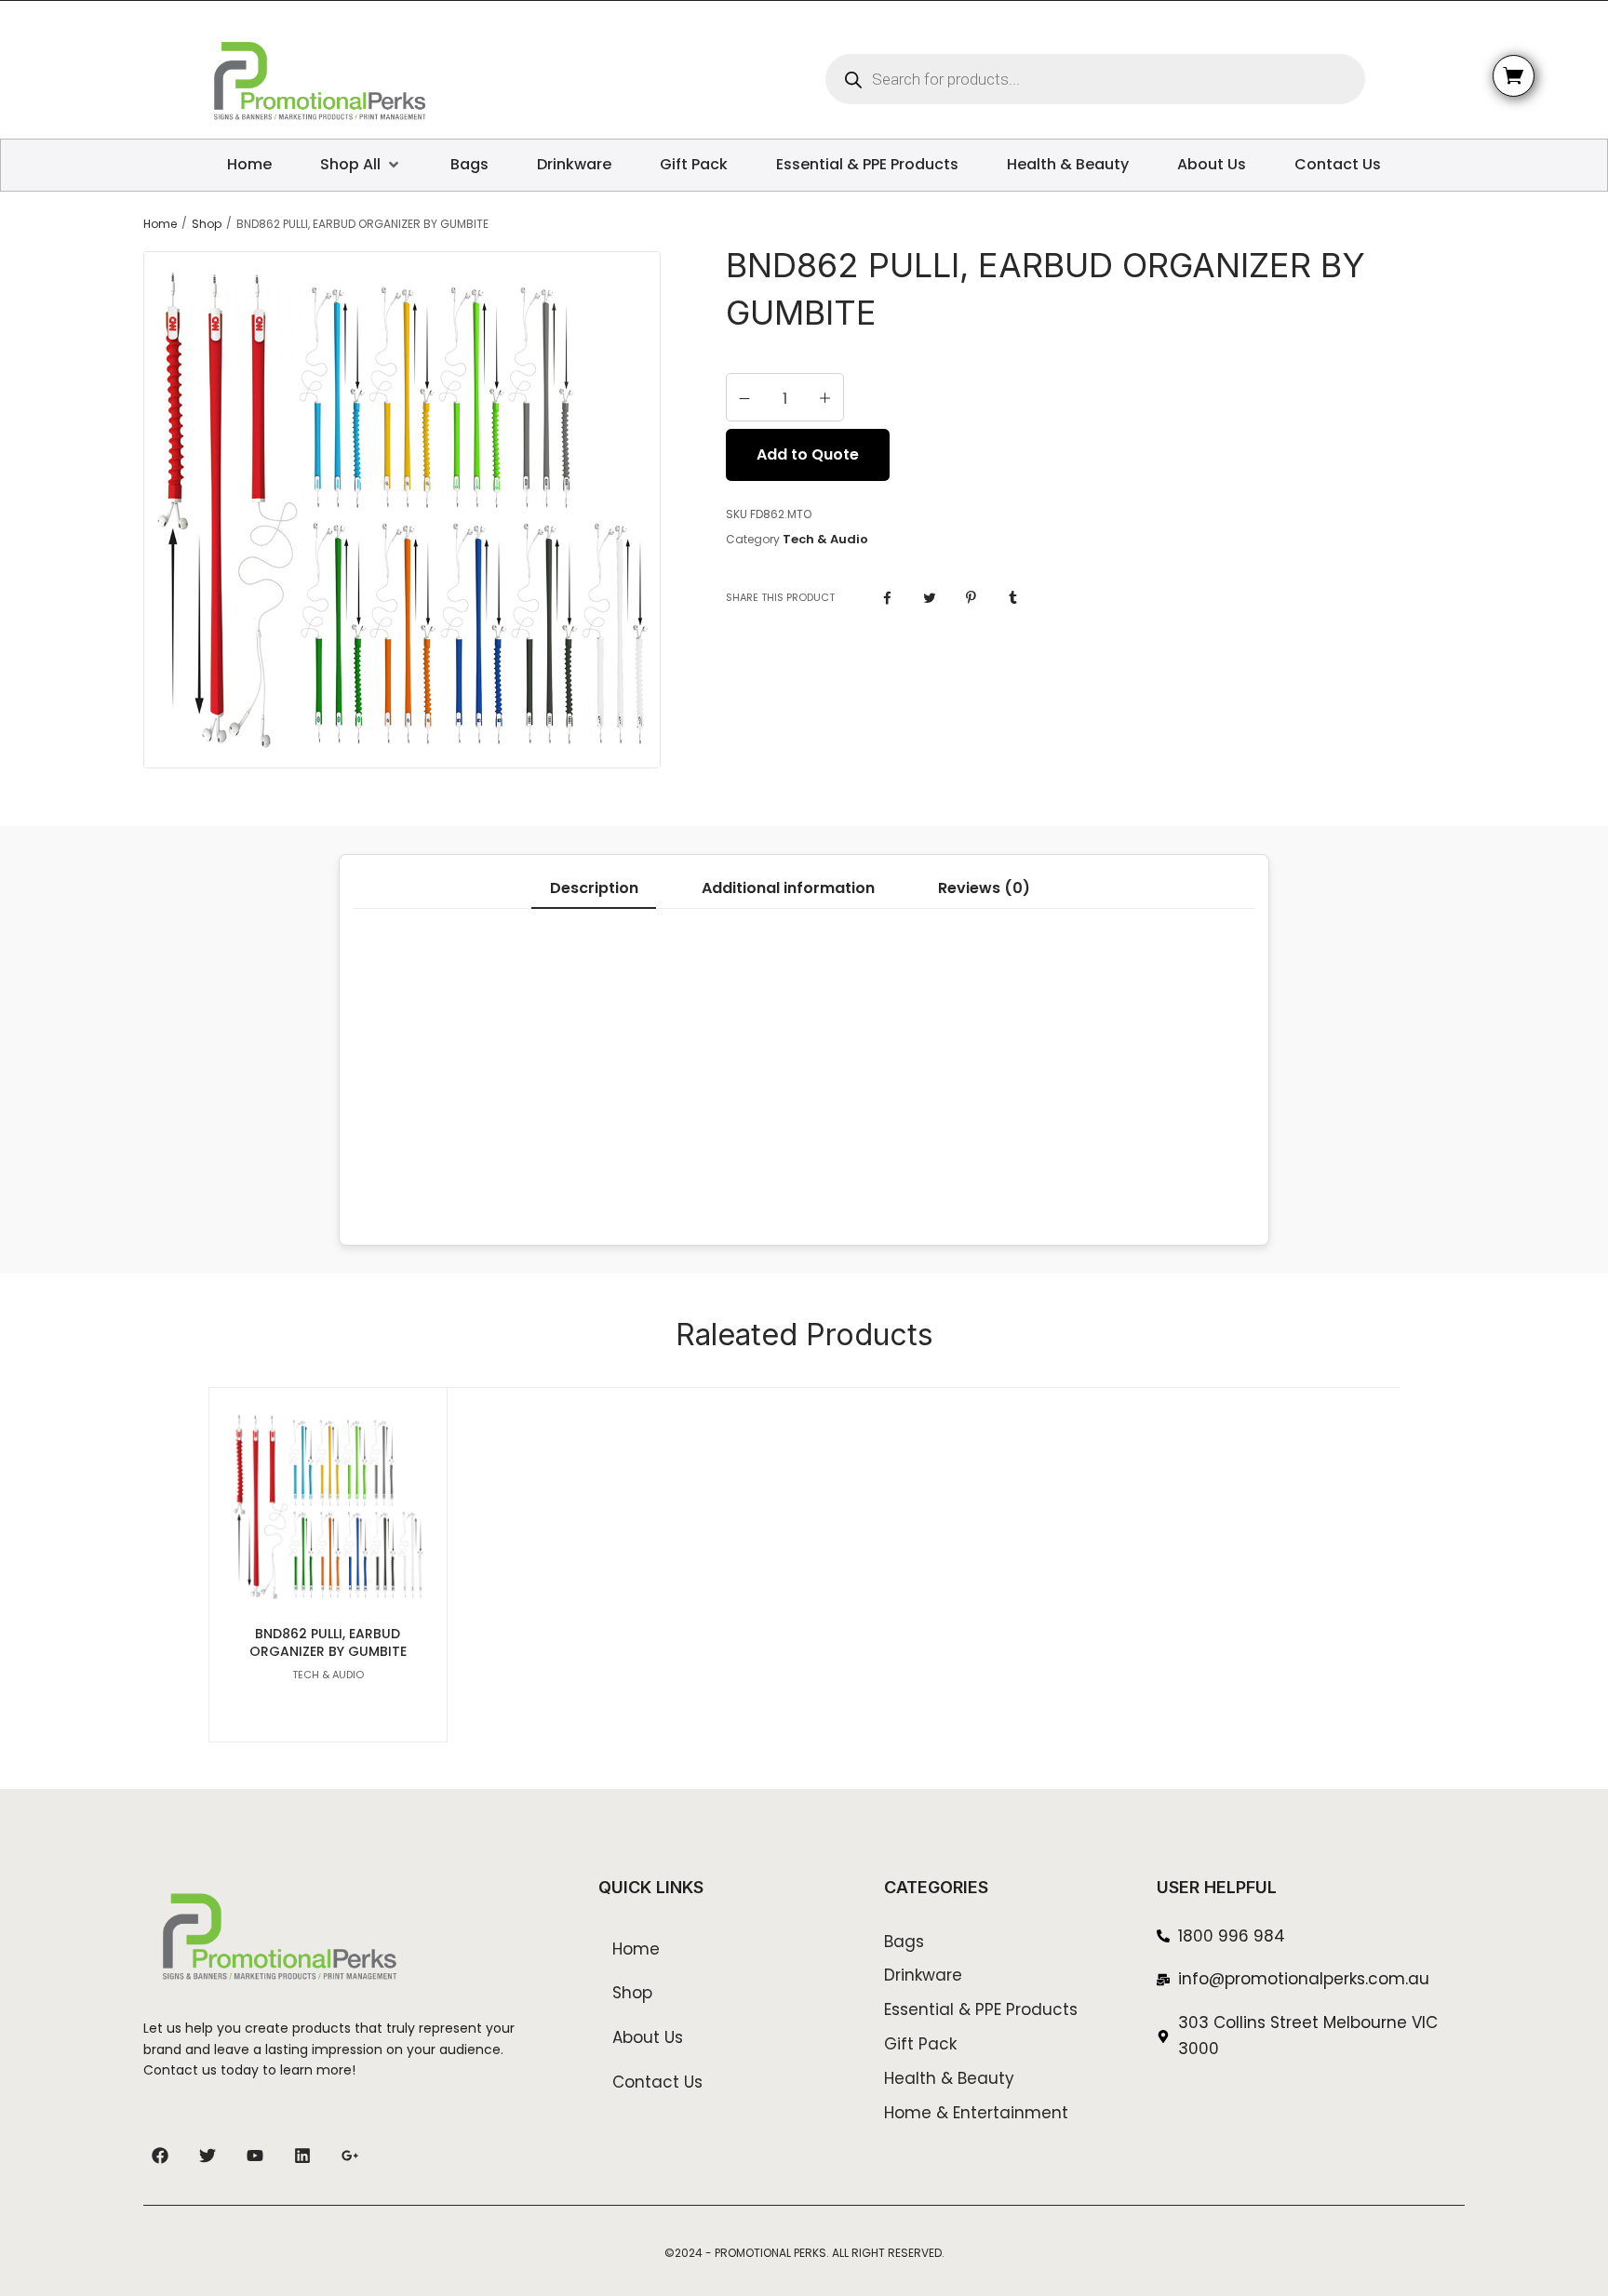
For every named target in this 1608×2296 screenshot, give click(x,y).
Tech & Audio (825, 540)
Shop (207, 224)
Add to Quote (808, 454)
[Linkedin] (302, 2156)
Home (160, 224)
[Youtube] (255, 2156)
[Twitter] (208, 2156)
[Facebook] (160, 2156)
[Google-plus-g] (350, 2156)
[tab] (593, 888)
